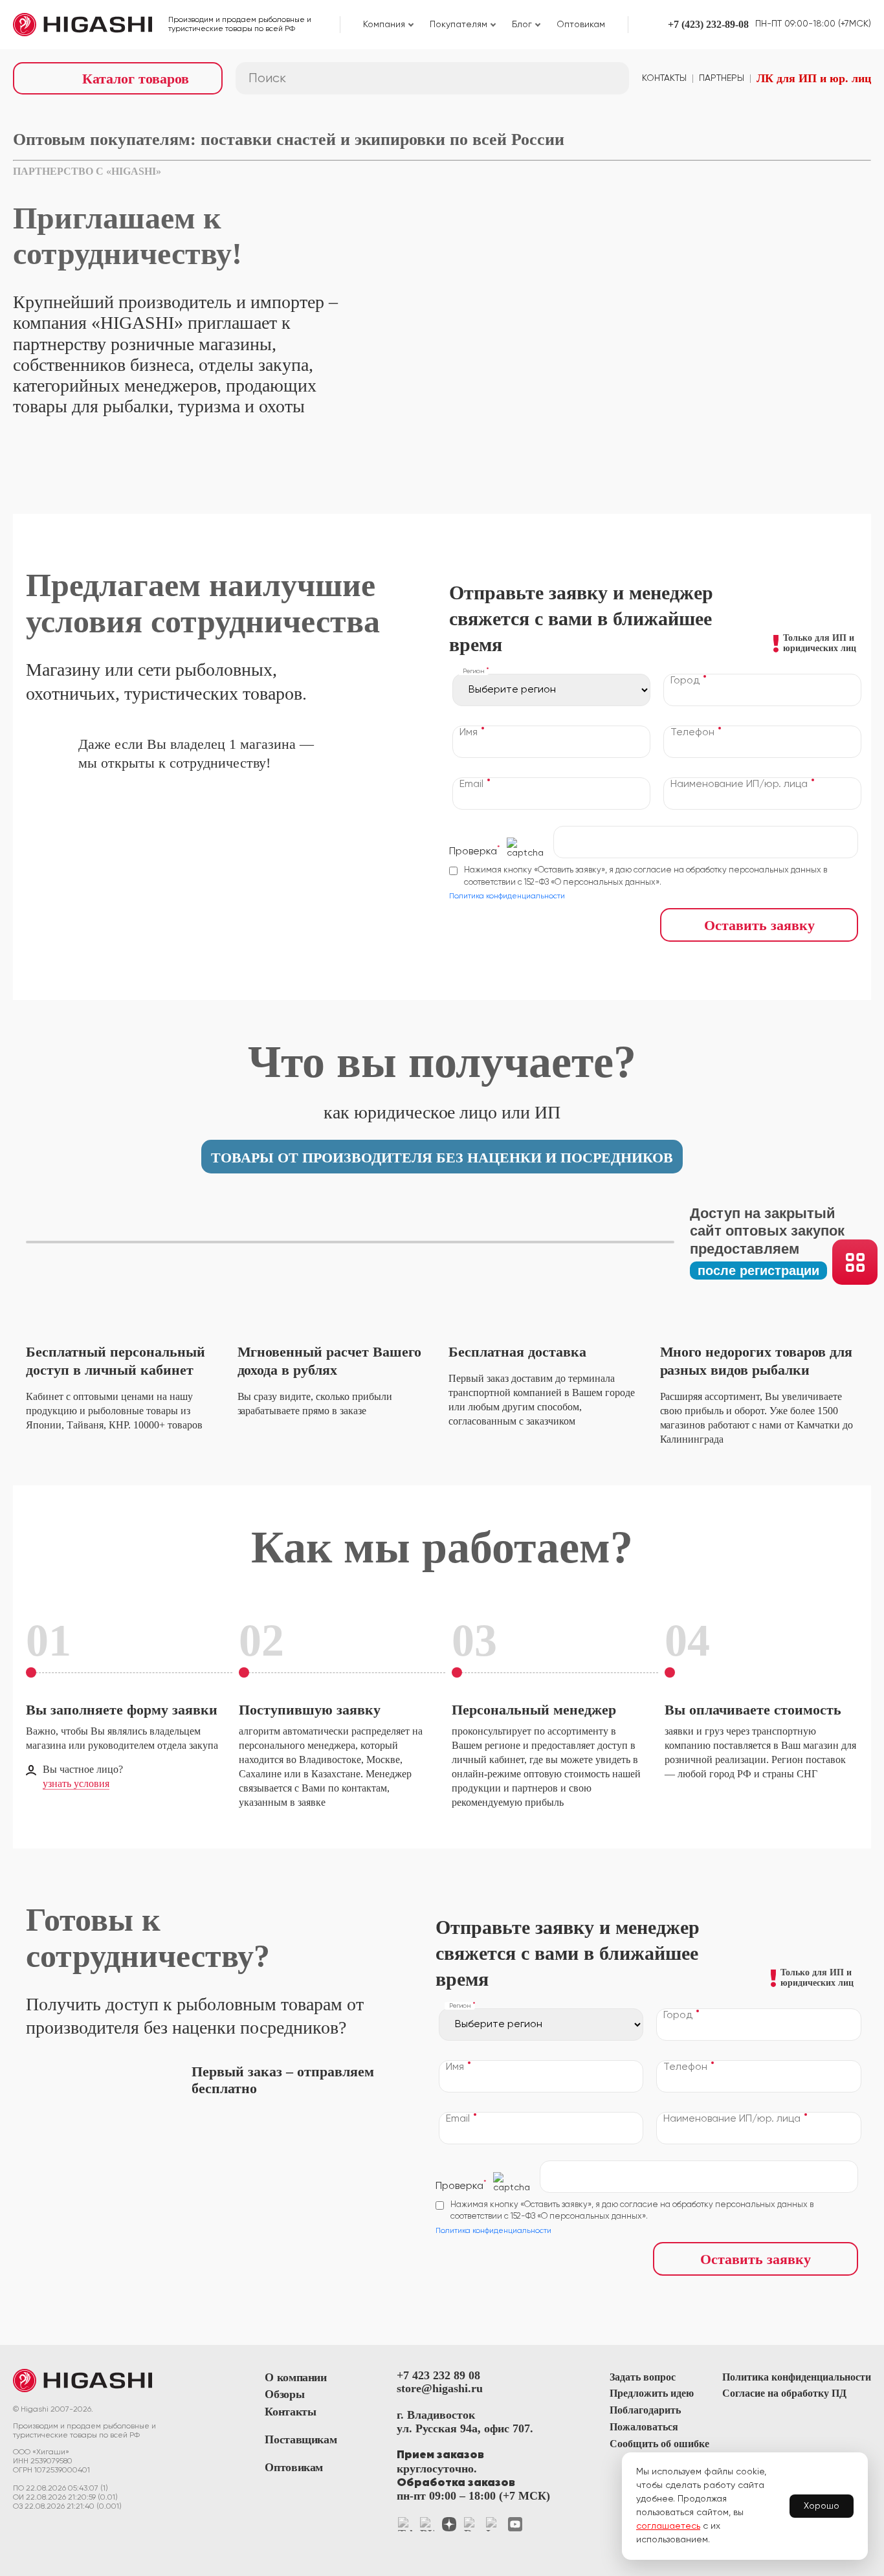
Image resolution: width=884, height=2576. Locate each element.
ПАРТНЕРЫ (722, 78)
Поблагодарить (645, 2410)
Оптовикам (581, 25)
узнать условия (76, 1783)
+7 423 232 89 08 (438, 2375)
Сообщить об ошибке (659, 2444)
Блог (522, 25)
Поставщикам (301, 2439)
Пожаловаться (644, 2427)
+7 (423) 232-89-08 (708, 24)
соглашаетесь (668, 2526)
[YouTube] (515, 2524)
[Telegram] (405, 2524)
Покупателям (459, 25)
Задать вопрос (643, 2377)
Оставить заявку (759, 925)
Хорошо (822, 2506)
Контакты (290, 2412)
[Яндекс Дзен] (449, 2524)
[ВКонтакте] (427, 2524)
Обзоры (284, 2394)
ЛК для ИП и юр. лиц (814, 78)
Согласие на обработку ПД (784, 2393)
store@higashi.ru (440, 2388)
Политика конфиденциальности (507, 896)
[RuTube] (471, 2524)
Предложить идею (652, 2393)
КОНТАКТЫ (664, 78)
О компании (295, 2377)
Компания (384, 25)
